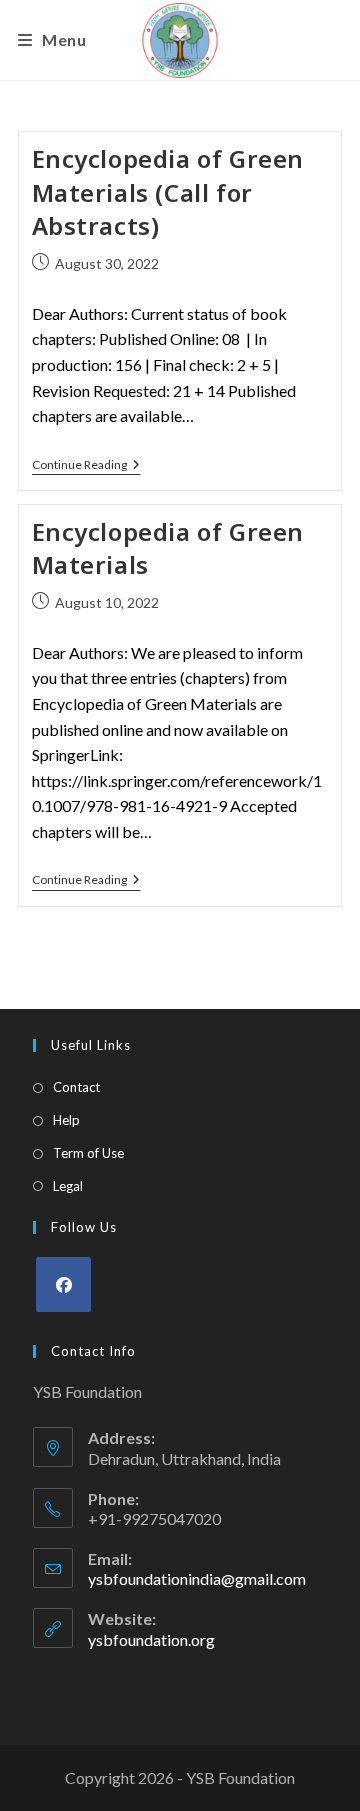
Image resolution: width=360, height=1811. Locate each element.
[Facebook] (63, 1284)
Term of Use (88, 1153)
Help (66, 1120)
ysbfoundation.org (151, 1639)
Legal (68, 1186)
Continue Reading (86, 465)
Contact (76, 1087)
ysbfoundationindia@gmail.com (197, 1578)
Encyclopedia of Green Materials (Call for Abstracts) (168, 192)
